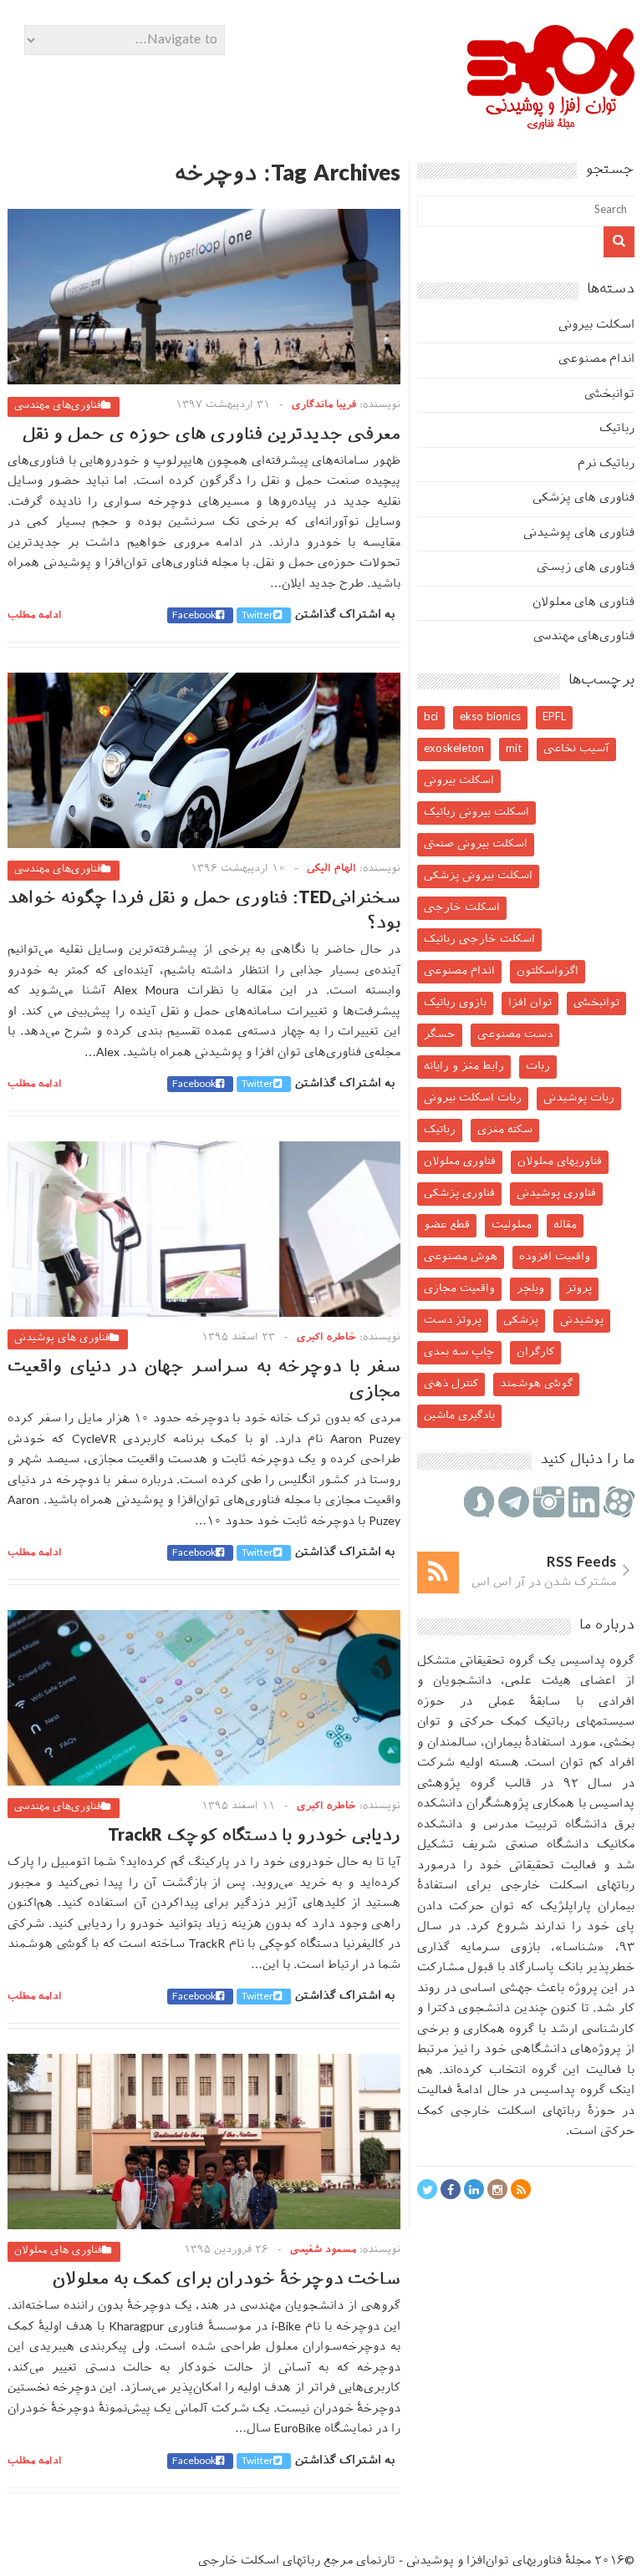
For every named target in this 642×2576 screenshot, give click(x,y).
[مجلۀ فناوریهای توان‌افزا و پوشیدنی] (551, 124)
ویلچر (530, 1289)
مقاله (565, 1225)
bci (431, 717)
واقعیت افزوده (555, 1257)
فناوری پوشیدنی (556, 1194)
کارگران (535, 1352)
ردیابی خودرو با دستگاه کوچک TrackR (254, 1837)
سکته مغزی (505, 1130)
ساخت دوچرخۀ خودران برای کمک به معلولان (227, 2280)
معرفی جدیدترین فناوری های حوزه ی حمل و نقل (211, 435)
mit (514, 749)
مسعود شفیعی (323, 2250)
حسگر (440, 1035)
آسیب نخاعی (576, 749)
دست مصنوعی (515, 1035)
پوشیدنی (582, 1321)
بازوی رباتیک (455, 1003)
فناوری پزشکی (459, 1194)
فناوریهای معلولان (560, 1162)
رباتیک (617, 429)
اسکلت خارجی (462, 908)
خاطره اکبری (326, 1338)
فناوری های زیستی (586, 568)
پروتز (579, 1289)
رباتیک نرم (606, 464)
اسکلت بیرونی (596, 325)
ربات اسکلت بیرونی (473, 1098)
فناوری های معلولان (58, 2251)
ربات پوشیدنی (579, 1098)
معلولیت (512, 1225)
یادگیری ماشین (459, 1416)
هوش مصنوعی (461, 1257)
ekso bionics (490, 717)
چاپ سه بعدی (459, 1352)
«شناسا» (580, 1948)
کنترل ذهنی (451, 1384)
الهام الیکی (331, 869)
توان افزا (530, 1003)
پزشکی (521, 1321)
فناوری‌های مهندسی (58, 406)
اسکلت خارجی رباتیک (479, 940)
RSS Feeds (581, 1563)
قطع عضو (447, 1225)
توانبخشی (609, 395)
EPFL (554, 717)
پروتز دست (453, 1321)
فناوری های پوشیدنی (62, 1339)
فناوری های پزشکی (583, 498)
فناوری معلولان (460, 1162)
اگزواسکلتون (548, 971)
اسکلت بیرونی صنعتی (476, 844)
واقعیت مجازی (459, 1289)
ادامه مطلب (35, 616)
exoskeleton (454, 749)
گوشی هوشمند (536, 1384)
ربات (538, 1067)
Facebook (194, 616)
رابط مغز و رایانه (464, 1067)
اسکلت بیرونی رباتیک (476, 813)
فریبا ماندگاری (324, 405)
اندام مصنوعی (596, 360)
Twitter (257, 616)
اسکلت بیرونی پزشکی (478, 876)
